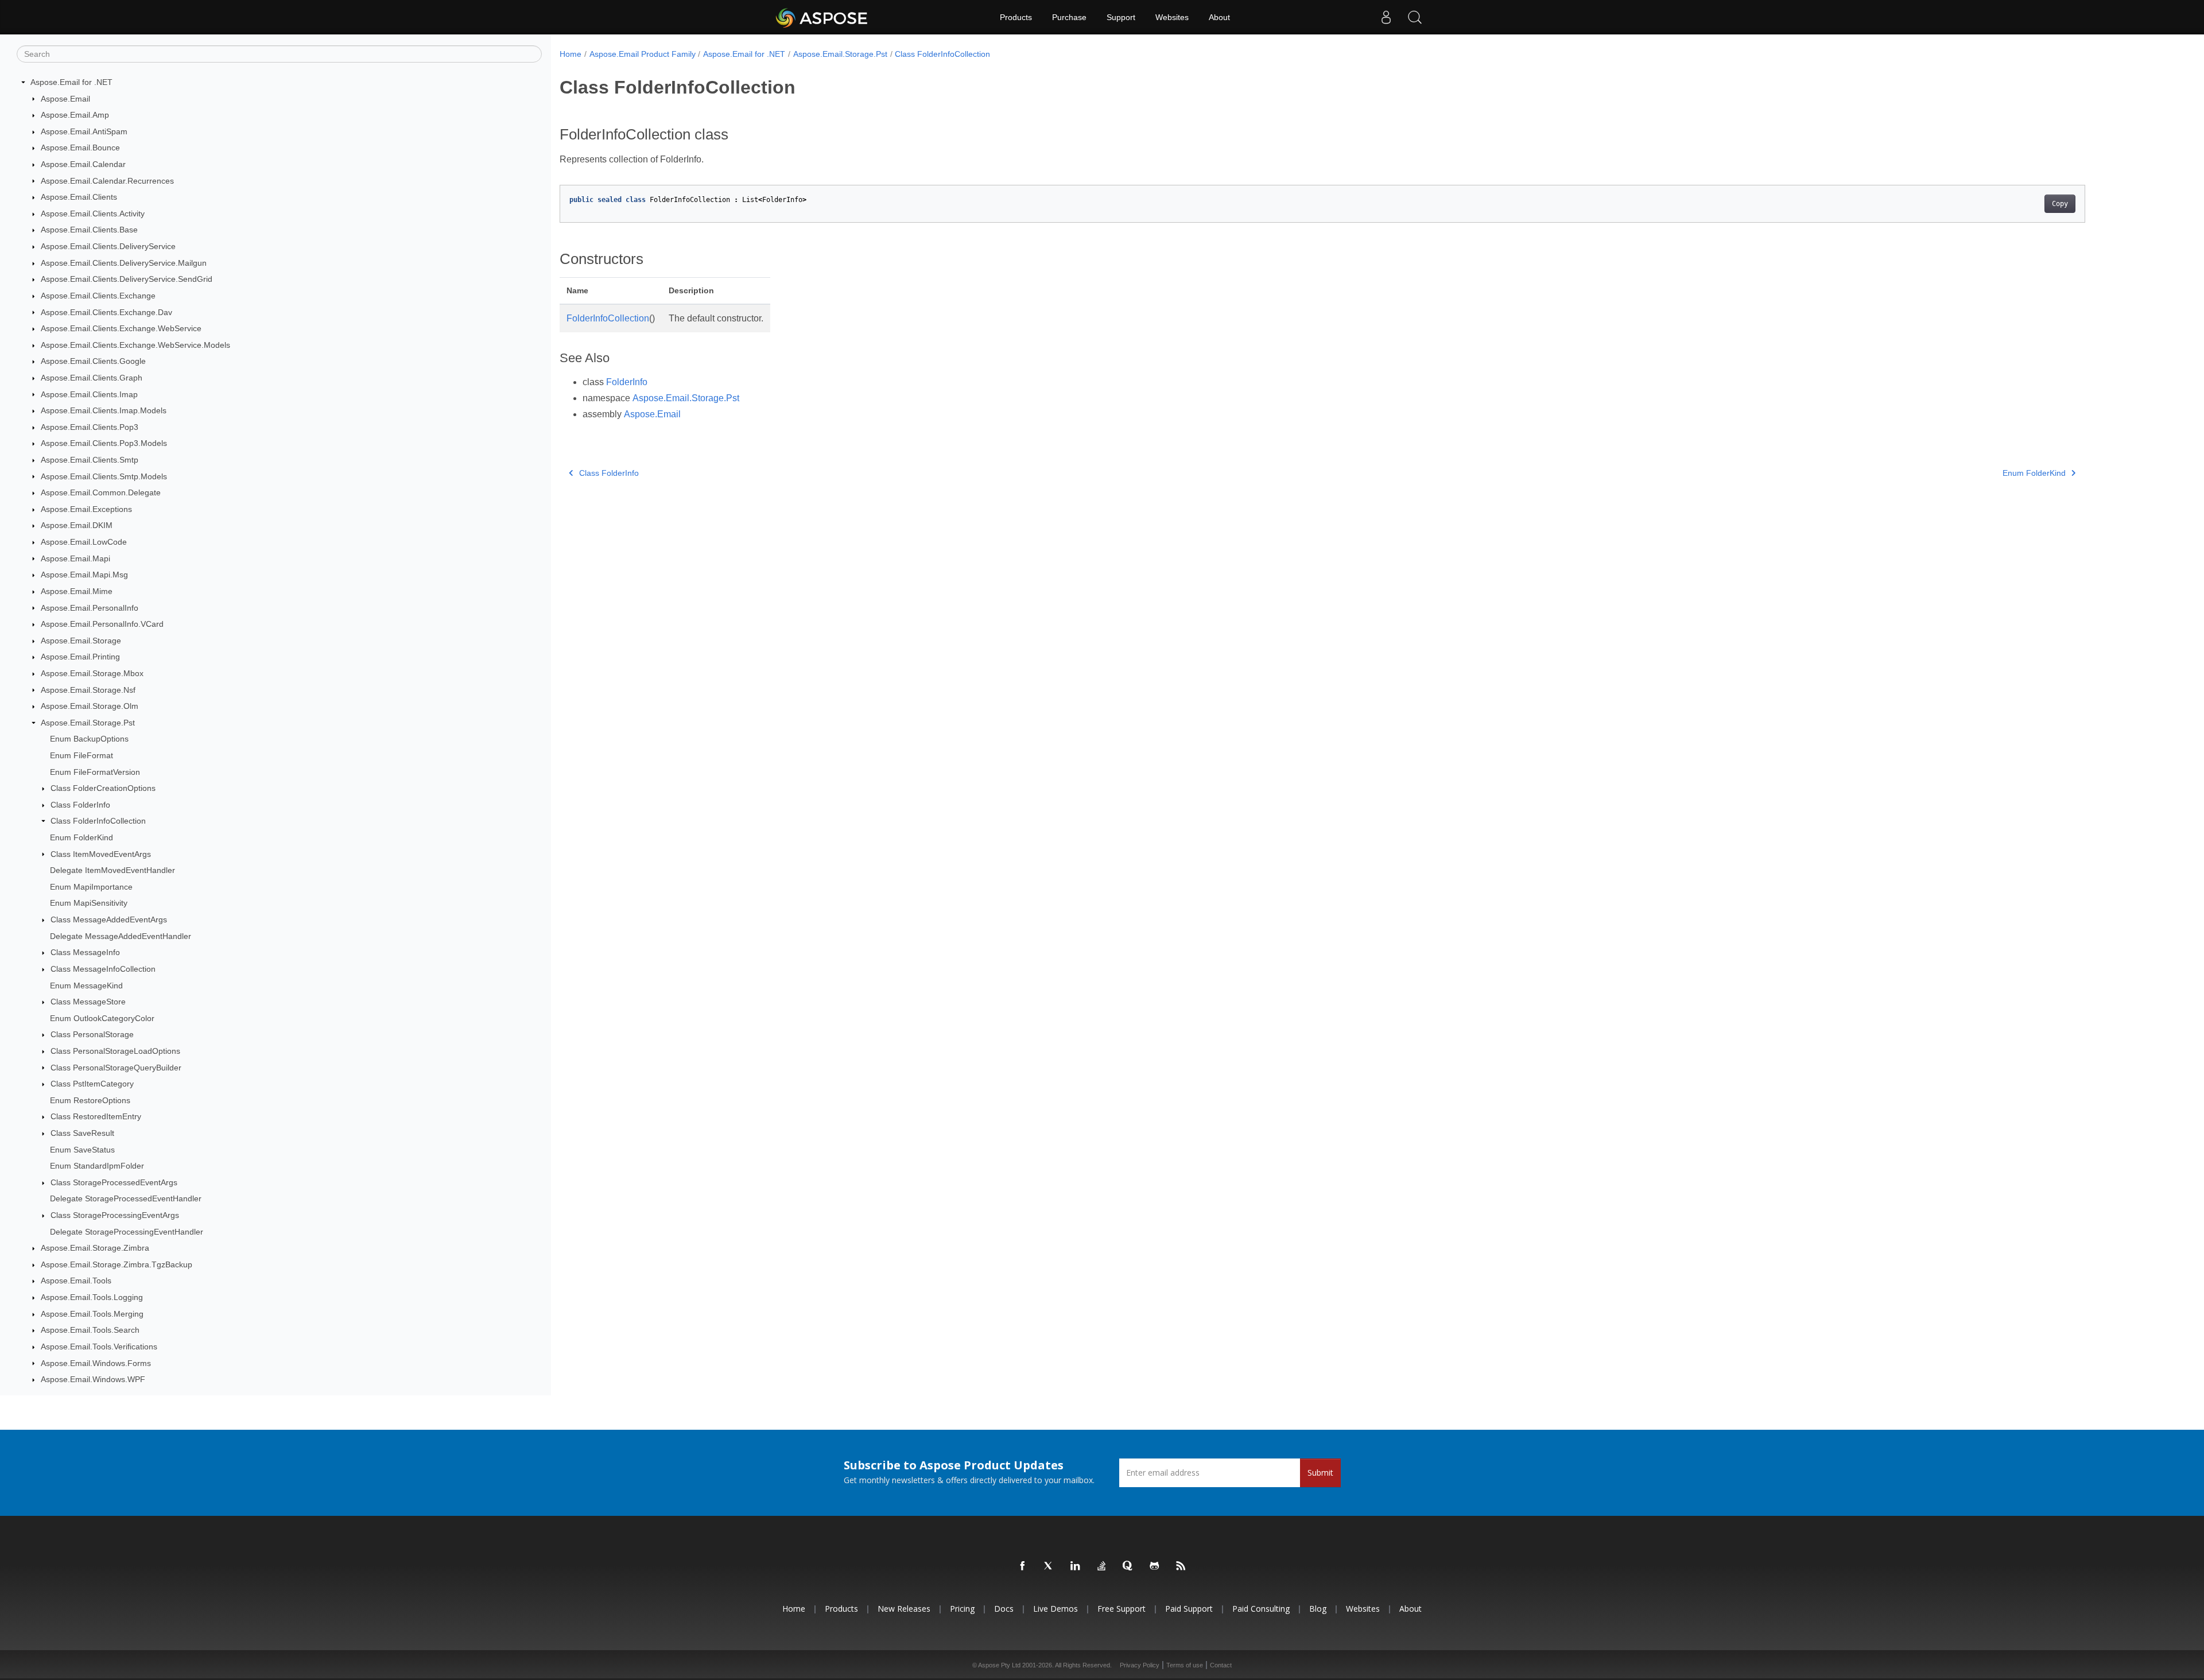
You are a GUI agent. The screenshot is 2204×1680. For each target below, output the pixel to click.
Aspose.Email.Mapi (75, 558)
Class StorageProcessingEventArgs (115, 1215)
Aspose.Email (65, 99)
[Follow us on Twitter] (1049, 1566)
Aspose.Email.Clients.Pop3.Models (104, 443)
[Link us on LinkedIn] (1076, 1566)
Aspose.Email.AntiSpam (84, 131)
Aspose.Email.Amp (75, 115)
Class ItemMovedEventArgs (101, 854)
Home (571, 54)
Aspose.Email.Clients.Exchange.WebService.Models (135, 345)
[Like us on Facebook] (1023, 1566)
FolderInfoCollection (608, 318)
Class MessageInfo (85, 952)
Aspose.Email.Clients (79, 197)
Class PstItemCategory (92, 1084)
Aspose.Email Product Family (643, 54)
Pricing (962, 1609)
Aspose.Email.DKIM (77, 525)
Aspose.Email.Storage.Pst (88, 723)
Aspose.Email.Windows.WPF (93, 1379)
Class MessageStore (88, 1002)
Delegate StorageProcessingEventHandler (127, 1232)
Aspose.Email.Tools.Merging (92, 1314)
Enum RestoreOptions (90, 1100)
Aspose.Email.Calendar (83, 164)
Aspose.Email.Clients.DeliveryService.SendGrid (127, 279)
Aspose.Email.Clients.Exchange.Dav (106, 312)
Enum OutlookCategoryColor (102, 1018)
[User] (1386, 17)
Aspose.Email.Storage (81, 641)
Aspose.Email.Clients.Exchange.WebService (121, 328)
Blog (1318, 1609)
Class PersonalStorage (92, 1034)
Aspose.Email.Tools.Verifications (99, 1347)
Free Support (1122, 1609)
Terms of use (1185, 1665)
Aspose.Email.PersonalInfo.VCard (102, 624)
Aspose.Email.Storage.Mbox (92, 673)
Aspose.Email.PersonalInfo (90, 608)
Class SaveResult (82, 1133)
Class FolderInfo (80, 805)
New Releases (904, 1609)
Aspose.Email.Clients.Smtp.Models (104, 476)
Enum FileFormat (82, 755)
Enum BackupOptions (89, 739)
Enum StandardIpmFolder (97, 1166)
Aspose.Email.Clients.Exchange (98, 296)
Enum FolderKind (82, 837)
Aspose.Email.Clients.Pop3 (90, 427)
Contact (1221, 1665)
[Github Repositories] (1155, 1566)
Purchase (1069, 17)
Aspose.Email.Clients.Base (89, 230)
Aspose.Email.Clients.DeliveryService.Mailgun (124, 263)
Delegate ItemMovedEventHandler (112, 870)
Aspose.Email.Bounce (80, 148)
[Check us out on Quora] (1128, 1566)
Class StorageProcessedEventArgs (114, 1182)
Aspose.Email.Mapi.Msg (84, 575)
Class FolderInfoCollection (98, 821)
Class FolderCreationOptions (103, 788)
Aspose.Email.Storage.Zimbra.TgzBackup (117, 1264)
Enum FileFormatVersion (95, 772)
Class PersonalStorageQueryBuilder (116, 1068)
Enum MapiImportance (91, 887)
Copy (2060, 204)
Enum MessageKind (86, 986)
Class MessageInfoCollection (103, 969)
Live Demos (1056, 1609)
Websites (1172, 17)
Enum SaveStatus (82, 1150)
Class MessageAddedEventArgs (109, 919)
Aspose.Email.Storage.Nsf (88, 690)
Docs (1004, 1609)
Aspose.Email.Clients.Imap (89, 394)
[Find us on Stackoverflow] (1102, 1566)
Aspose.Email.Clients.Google (93, 361)
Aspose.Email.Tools (76, 1281)
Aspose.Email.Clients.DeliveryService (108, 246)
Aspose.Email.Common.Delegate (101, 492)
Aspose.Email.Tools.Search (90, 1330)
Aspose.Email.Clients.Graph (92, 378)
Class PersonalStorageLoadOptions (115, 1051)
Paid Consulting (1261, 1609)
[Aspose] (822, 17)
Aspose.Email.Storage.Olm (90, 706)
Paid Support (1189, 1609)
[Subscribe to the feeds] (1181, 1566)
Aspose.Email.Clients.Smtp (90, 460)
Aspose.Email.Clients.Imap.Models (104, 410)
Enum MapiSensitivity (89, 903)
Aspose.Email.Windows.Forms (96, 1363)
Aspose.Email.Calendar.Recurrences (107, 181)
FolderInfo (627, 382)
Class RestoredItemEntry (96, 1116)
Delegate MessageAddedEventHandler (121, 936)
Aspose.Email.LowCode (84, 542)
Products (1016, 17)
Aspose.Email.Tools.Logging (92, 1297)
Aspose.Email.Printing (80, 657)
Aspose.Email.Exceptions (86, 509)
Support (1121, 17)
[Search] (1415, 17)
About (1219, 17)
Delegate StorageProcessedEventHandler (126, 1198)
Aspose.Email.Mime (77, 591)
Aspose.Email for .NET (71, 82)
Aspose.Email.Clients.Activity (93, 214)
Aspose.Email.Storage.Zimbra (95, 1248)
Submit (1320, 1473)
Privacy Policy (1140, 1665)
